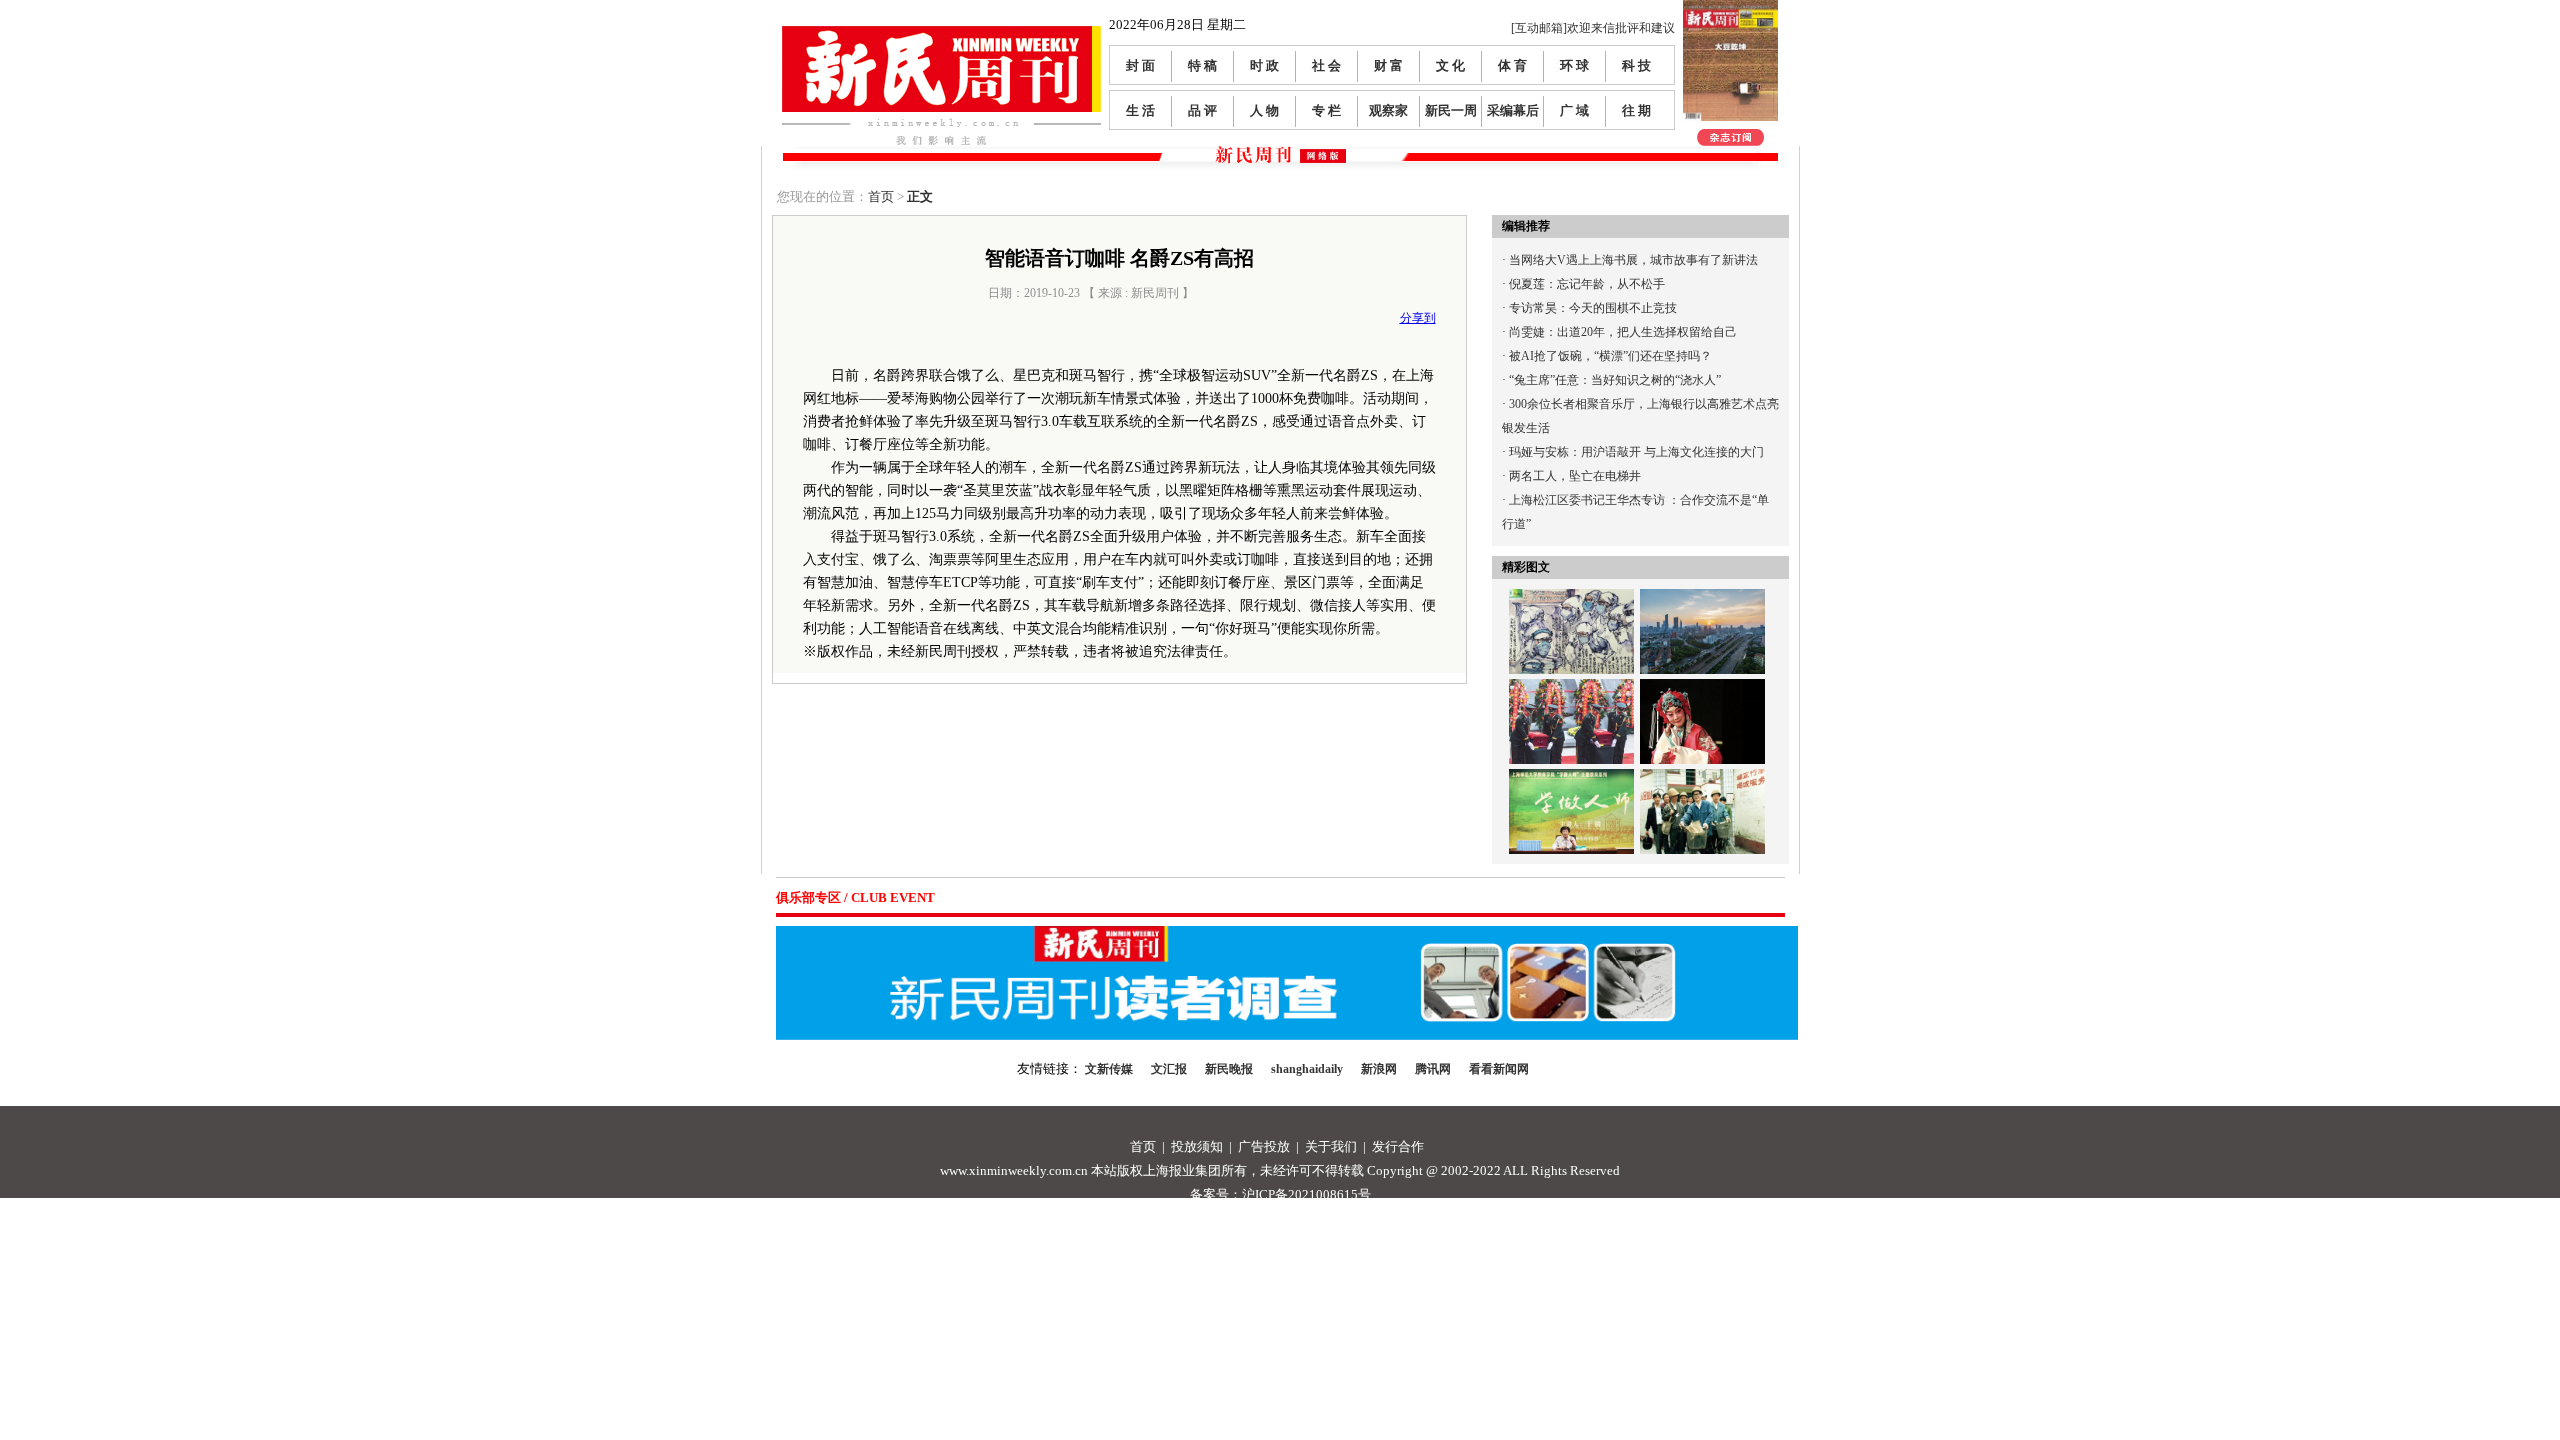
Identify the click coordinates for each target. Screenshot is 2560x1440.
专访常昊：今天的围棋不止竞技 (1593, 308)
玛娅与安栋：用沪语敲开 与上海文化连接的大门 (1636, 452)
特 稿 (1202, 65)
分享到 (1418, 318)
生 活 (1140, 110)
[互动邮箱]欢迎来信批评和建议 (1593, 28)
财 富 (1388, 65)
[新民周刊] (941, 33)
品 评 (1202, 110)
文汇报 (1169, 1069)
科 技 (1636, 65)
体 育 (1512, 65)
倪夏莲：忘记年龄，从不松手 (1587, 284)
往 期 (1636, 110)
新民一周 (1451, 110)
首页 (881, 196)
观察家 (1388, 110)
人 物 (1264, 110)
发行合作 (1398, 1146)
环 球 (1574, 65)
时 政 (1264, 65)
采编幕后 (1513, 110)
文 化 (1450, 65)
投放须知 (1197, 1146)
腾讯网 (1433, 1069)
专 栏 (1326, 110)
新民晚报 (1229, 1069)
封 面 (1140, 65)
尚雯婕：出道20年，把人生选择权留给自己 (1623, 332)
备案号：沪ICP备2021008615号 (1280, 1194)
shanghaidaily (1307, 1069)
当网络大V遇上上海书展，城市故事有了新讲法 (1633, 260)
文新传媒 (1109, 1069)
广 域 (1574, 110)
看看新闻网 (1499, 1069)
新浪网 (1379, 1069)
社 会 (1326, 65)
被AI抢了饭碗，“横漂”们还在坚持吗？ (1610, 356)
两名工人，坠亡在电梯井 (1575, 476)
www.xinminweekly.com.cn (1014, 1170)
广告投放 (1264, 1146)
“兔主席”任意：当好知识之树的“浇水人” (1615, 380)
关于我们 (1331, 1146)
